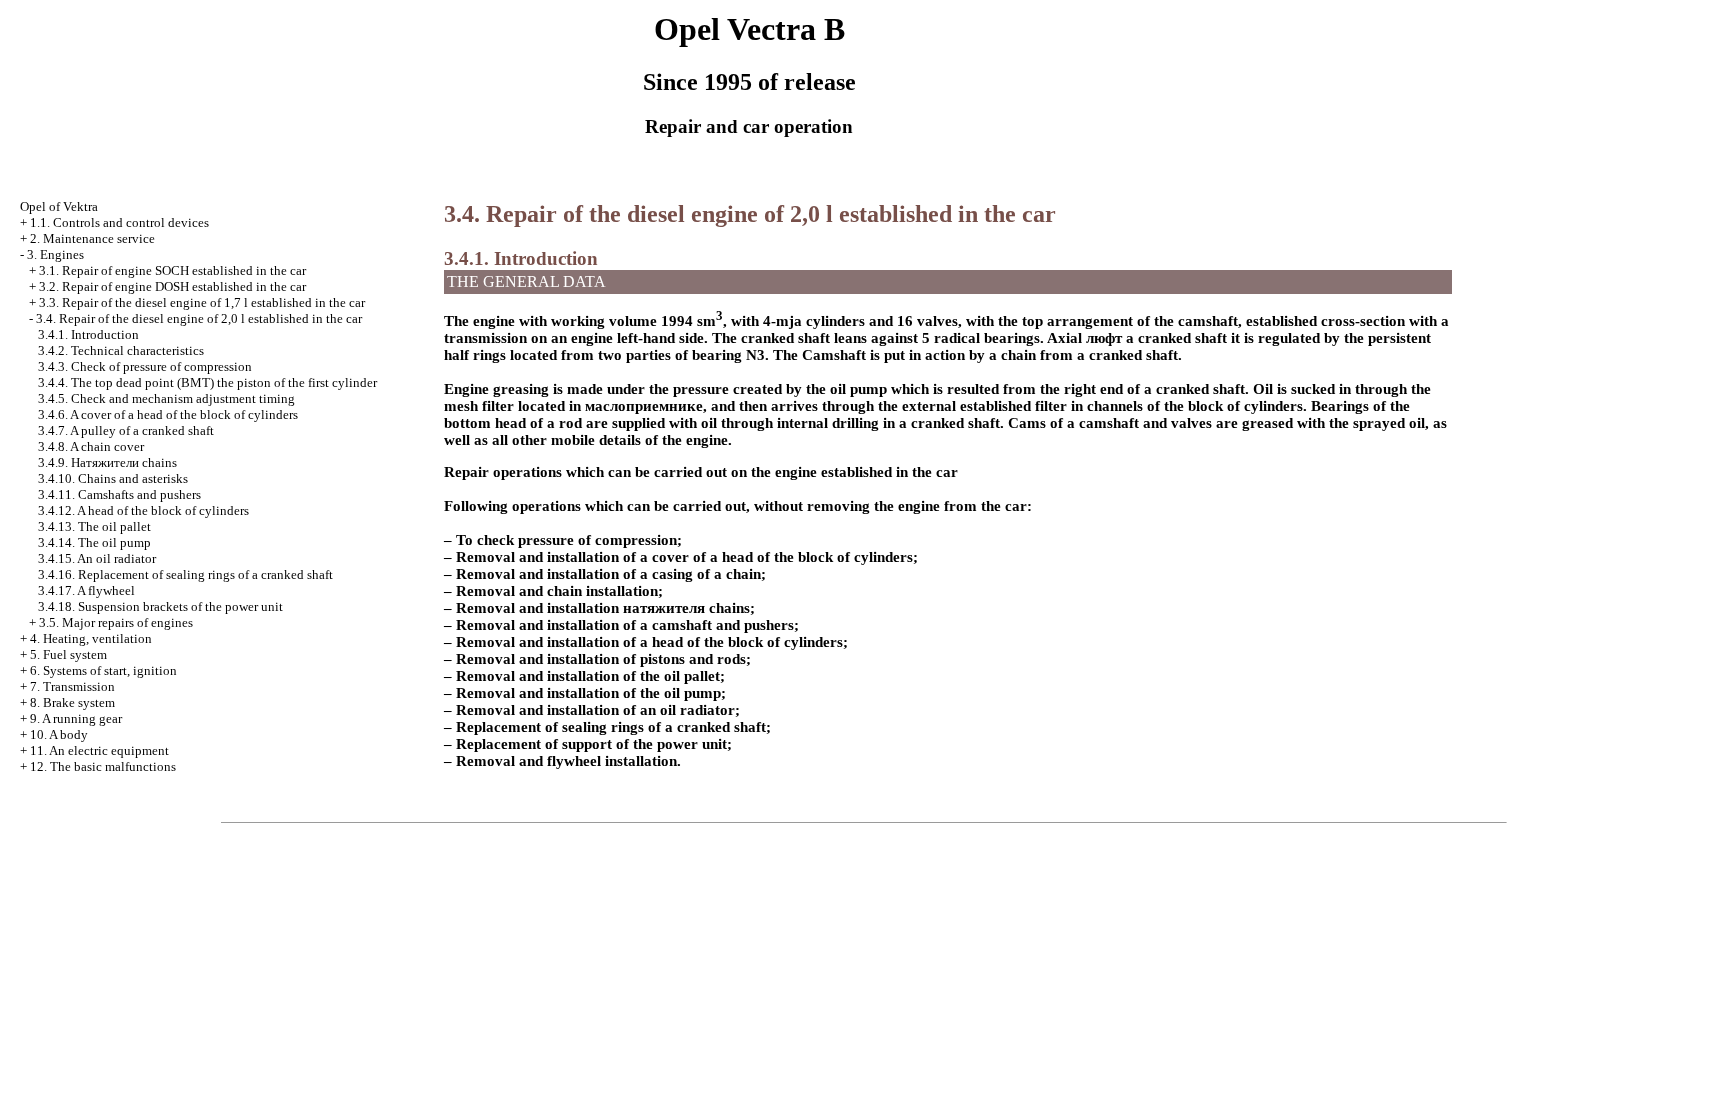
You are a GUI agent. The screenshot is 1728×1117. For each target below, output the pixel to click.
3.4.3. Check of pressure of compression (145, 366)
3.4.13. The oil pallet (94, 526)
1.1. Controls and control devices (119, 222)
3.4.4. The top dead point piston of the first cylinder (207, 382)
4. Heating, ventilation (91, 638)
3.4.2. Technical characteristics (121, 350)
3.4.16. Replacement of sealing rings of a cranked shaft (185, 574)
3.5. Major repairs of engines (116, 622)
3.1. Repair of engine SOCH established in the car (172, 270)
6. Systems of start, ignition (103, 670)
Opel (59, 206)
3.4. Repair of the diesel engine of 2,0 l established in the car (199, 318)
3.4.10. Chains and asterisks (113, 478)
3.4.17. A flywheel (86, 590)
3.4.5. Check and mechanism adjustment (166, 398)
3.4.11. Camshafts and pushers (119, 494)
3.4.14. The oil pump (94, 542)
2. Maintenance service (92, 238)
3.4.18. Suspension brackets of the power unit (160, 606)
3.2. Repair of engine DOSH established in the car (172, 286)
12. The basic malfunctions (103, 766)
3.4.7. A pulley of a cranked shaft (126, 430)
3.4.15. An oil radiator (97, 558)
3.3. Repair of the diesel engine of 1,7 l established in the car (202, 302)
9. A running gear (76, 718)
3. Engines (55, 254)
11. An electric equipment (99, 750)
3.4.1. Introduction (88, 334)
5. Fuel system (68, 654)
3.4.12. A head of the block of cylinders (143, 510)
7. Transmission (72, 686)
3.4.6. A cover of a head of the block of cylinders (168, 414)
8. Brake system (72, 702)
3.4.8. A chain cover (91, 446)
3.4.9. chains (107, 462)
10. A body (59, 734)
